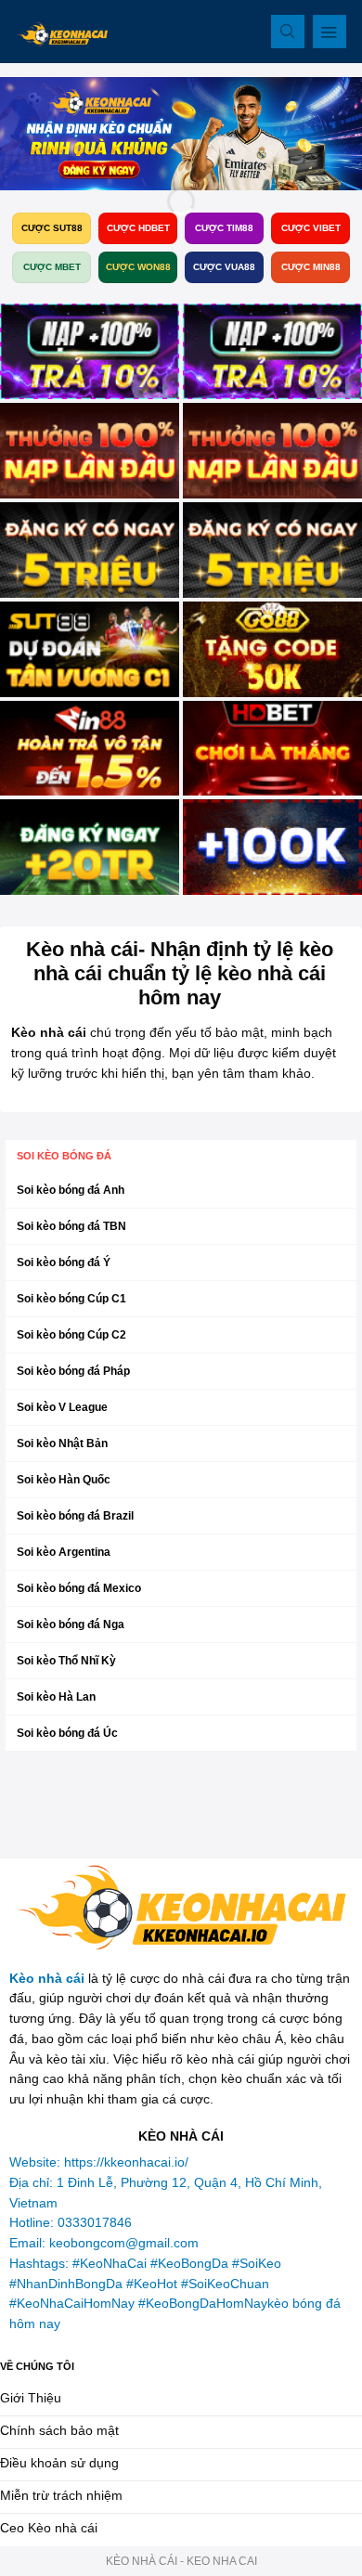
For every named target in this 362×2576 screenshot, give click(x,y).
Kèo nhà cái (47, 1979)
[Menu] (330, 32)
